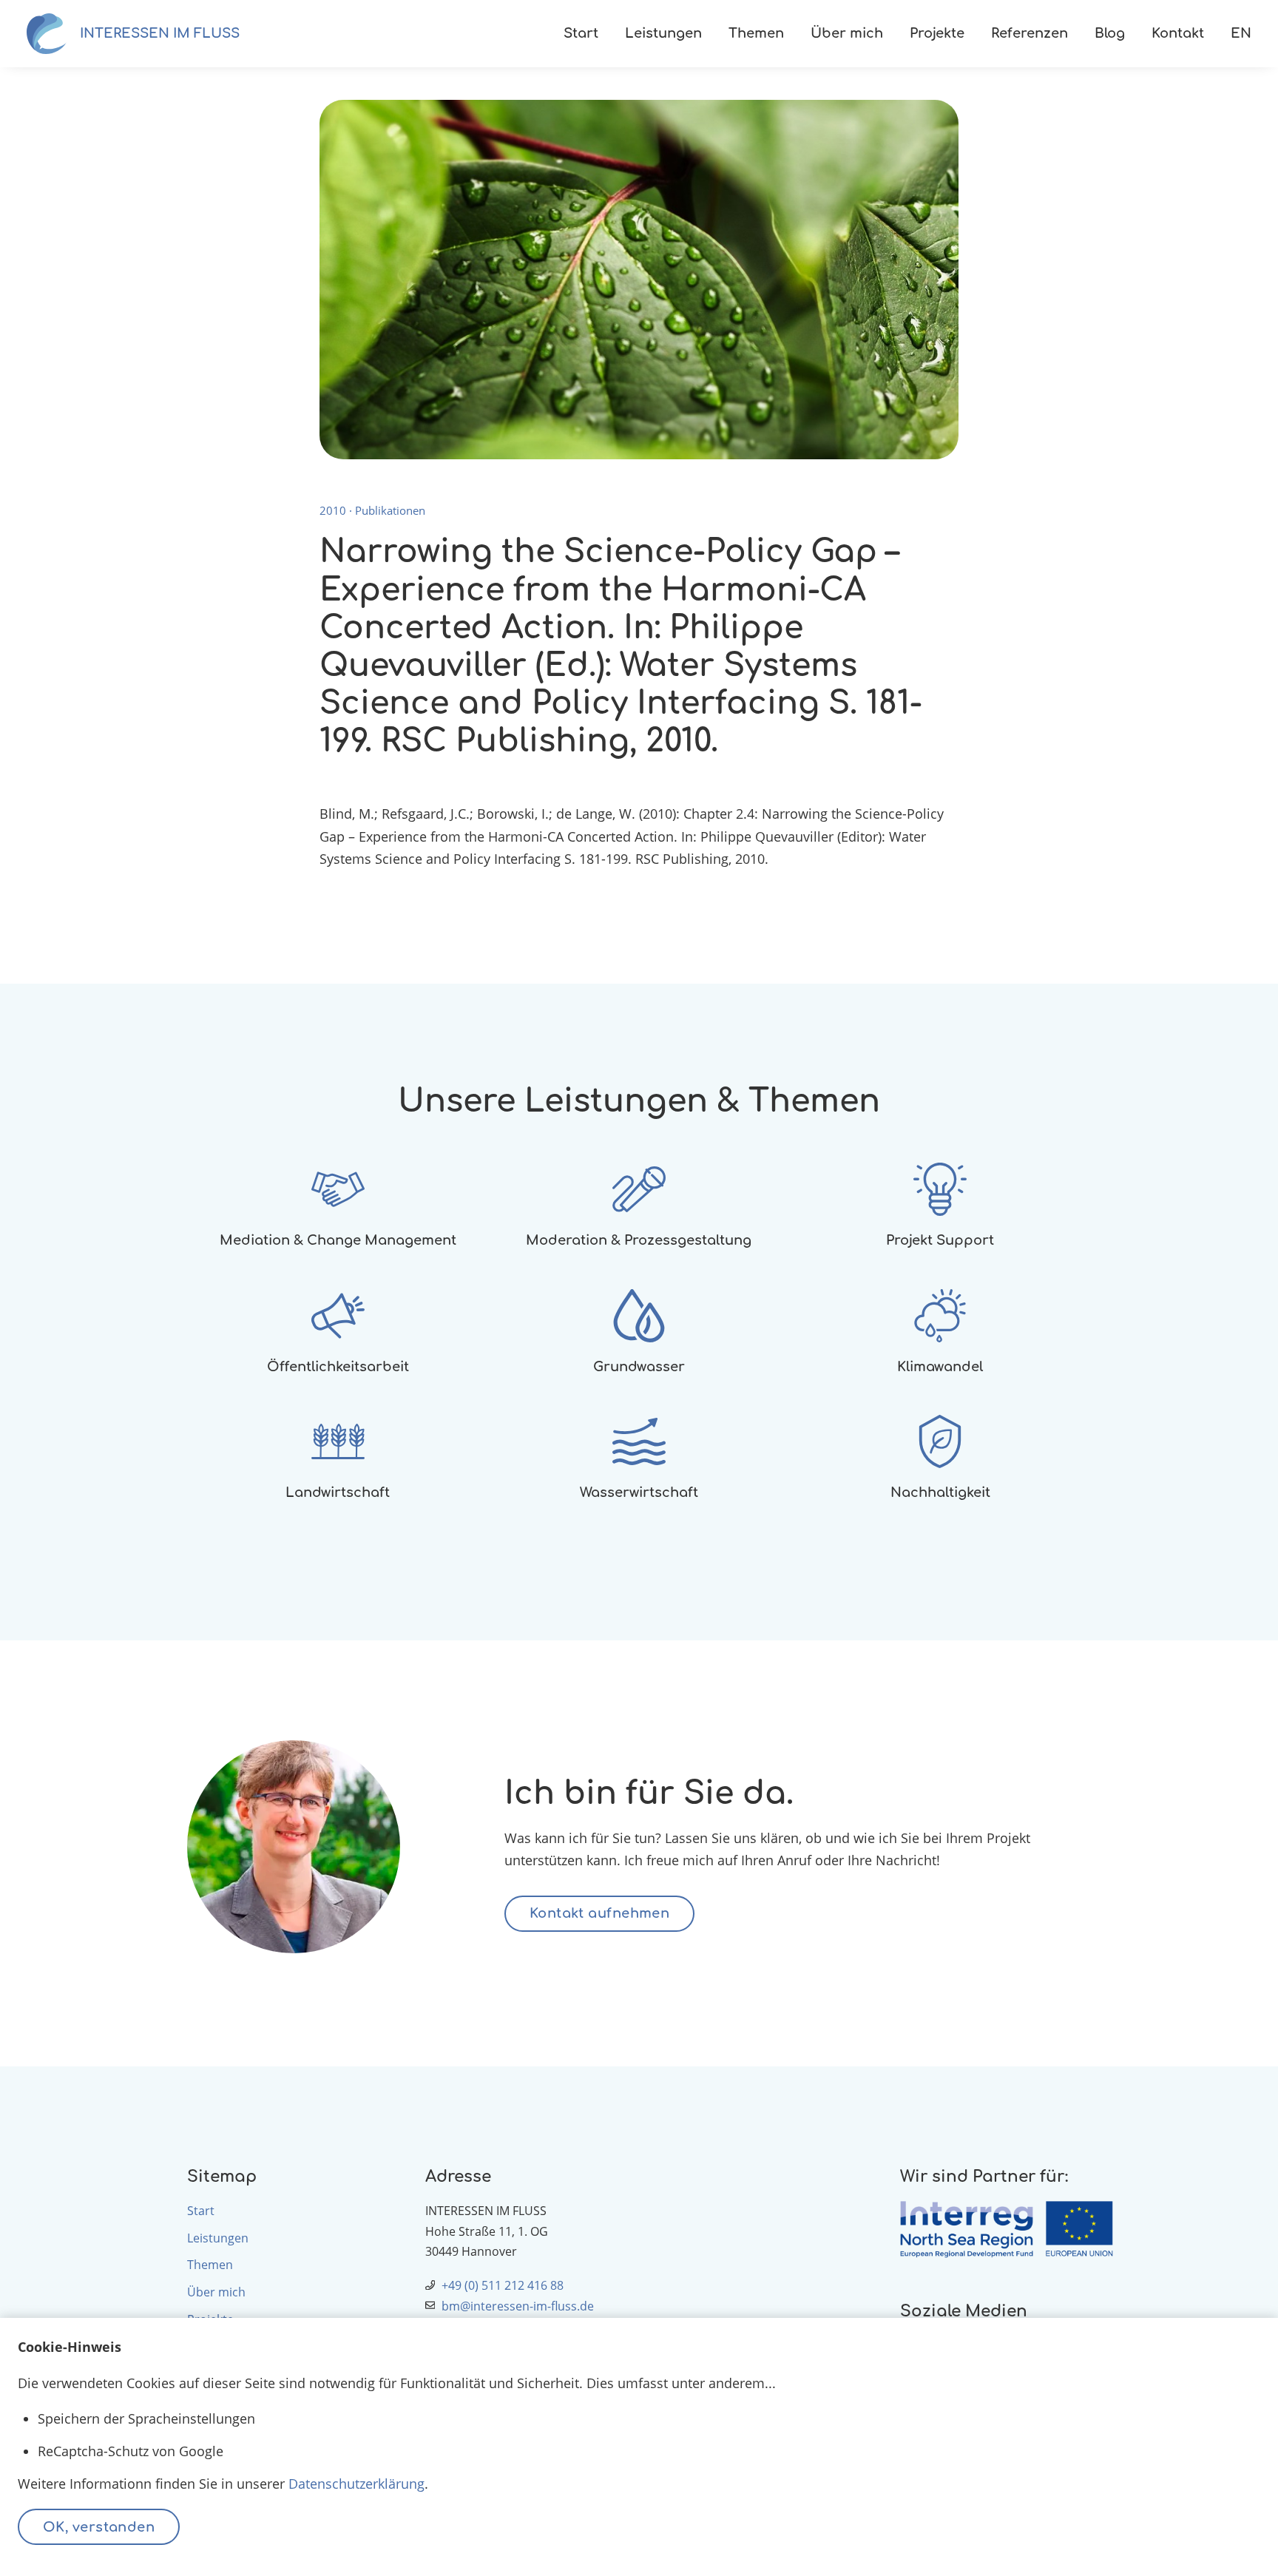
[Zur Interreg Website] (995, 2230)
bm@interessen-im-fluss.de (518, 2306)
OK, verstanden (99, 2527)
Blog (1110, 33)
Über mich (847, 33)
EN (1241, 33)
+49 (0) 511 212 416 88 (503, 2285)
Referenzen (1029, 33)
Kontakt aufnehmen (600, 1913)
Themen (756, 33)
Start (581, 33)
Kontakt (1178, 33)
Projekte (937, 33)
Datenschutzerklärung (356, 2484)
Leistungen (663, 33)
